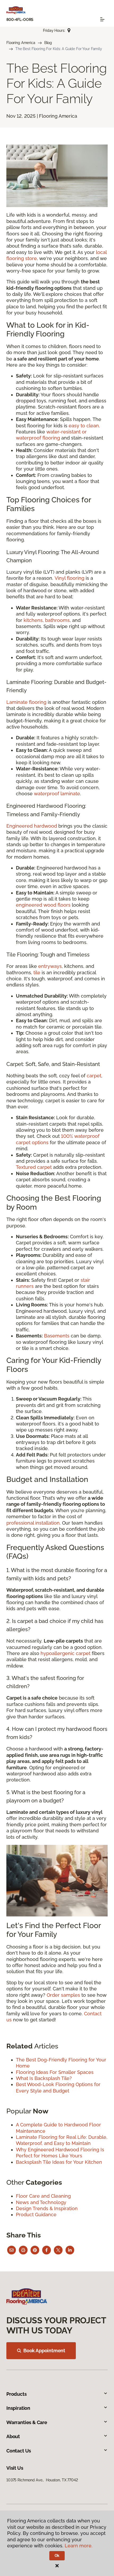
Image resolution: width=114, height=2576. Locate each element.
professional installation (33, 1523)
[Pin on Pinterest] (35, 2250)
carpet (94, 1076)
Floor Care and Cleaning (43, 2196)
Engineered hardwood (32, 826)
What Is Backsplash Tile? (44, 2078)
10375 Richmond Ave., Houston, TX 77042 (42, 2480)
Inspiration (18, 2408)
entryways (50, 966)
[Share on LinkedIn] (70, 2250)
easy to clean (84, 426)
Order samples (63, 1995)
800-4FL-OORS (20, 20)
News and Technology (41, 2202)
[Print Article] (23, 2250)
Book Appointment (44, 2351)
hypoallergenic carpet (65, 1653)
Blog (48, 43)
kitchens (33, 620)
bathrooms (57, 620)
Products (17, 2394)
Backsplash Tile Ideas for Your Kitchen (59, 2162)
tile (37, 973)
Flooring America (21, 43)
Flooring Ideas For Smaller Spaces (55, 2072)
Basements (57, 1336)
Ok (57, 2556)
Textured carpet (34, 1167)
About (13, 2436)
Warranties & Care (27, 2422)
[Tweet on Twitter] (58, 2250)
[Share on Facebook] (47, 2250)
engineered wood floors (43, 905)
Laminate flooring (26, 702)
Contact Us (19, 2451)
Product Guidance (36, 2215)
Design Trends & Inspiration (47, 2208)
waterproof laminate (57, 794)
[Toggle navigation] (102, 19)
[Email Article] (12, 2250)
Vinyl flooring (69, 578)
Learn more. (79, 2546)
